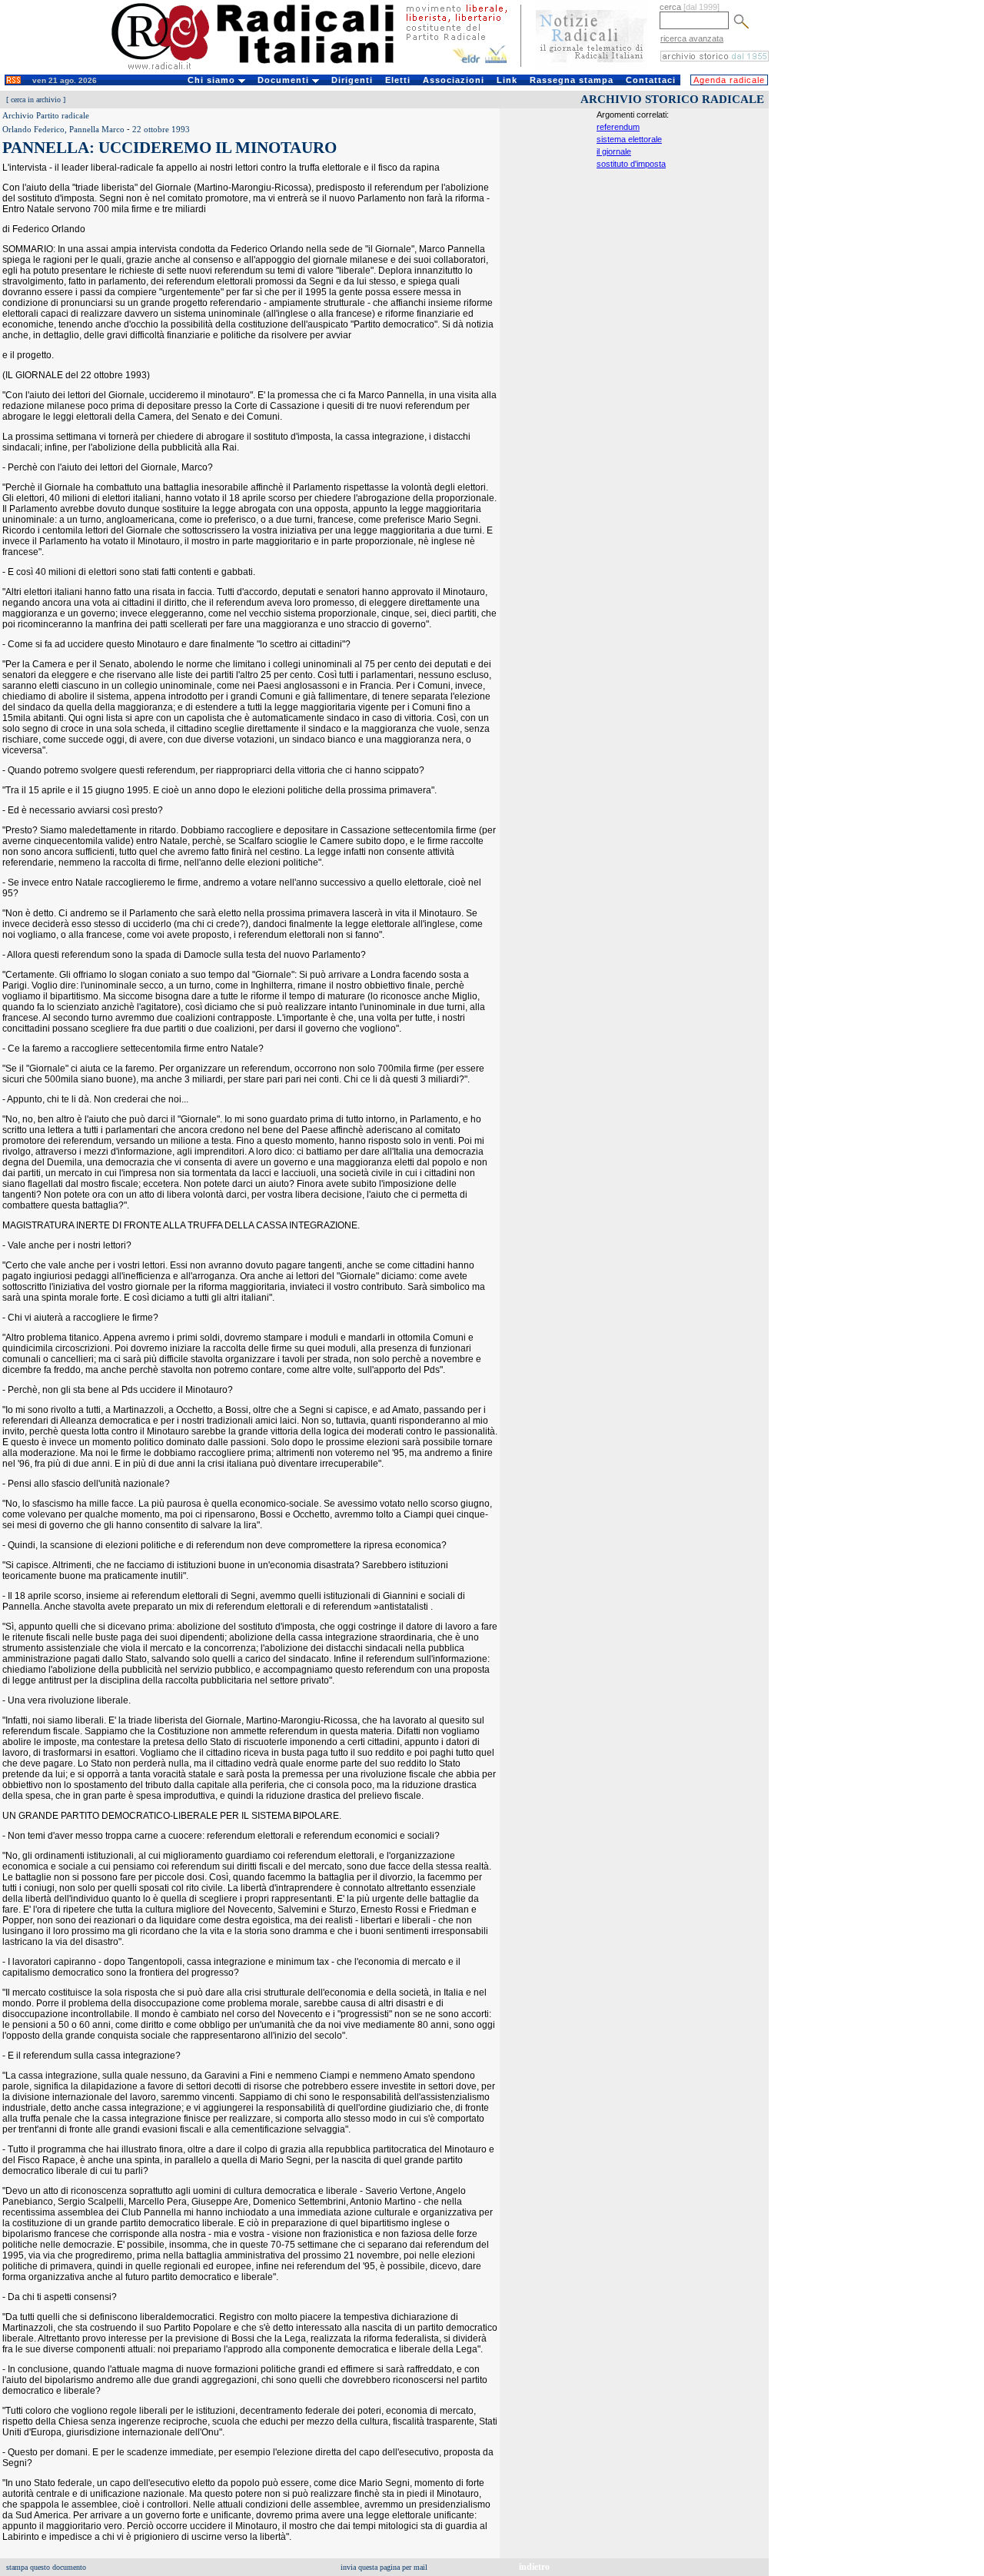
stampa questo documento (46, 2567)
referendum (618, 127)
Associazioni (454, 80)
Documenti (285, 80)
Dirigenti (352, 80)
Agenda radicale (729, 80)
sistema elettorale (629, 139)
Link (507, 80)
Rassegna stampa (572, 80)
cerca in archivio (36, 100)
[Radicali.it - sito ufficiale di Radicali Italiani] (263, 69)
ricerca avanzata (692, 38)
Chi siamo (213, 80)
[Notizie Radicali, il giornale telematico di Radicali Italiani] (592, 68)
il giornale (614, 151)
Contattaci (651, 80)
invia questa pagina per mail (384, 2567)
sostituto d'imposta (631, 164)
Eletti (398, 80)
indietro (534, 2567)
